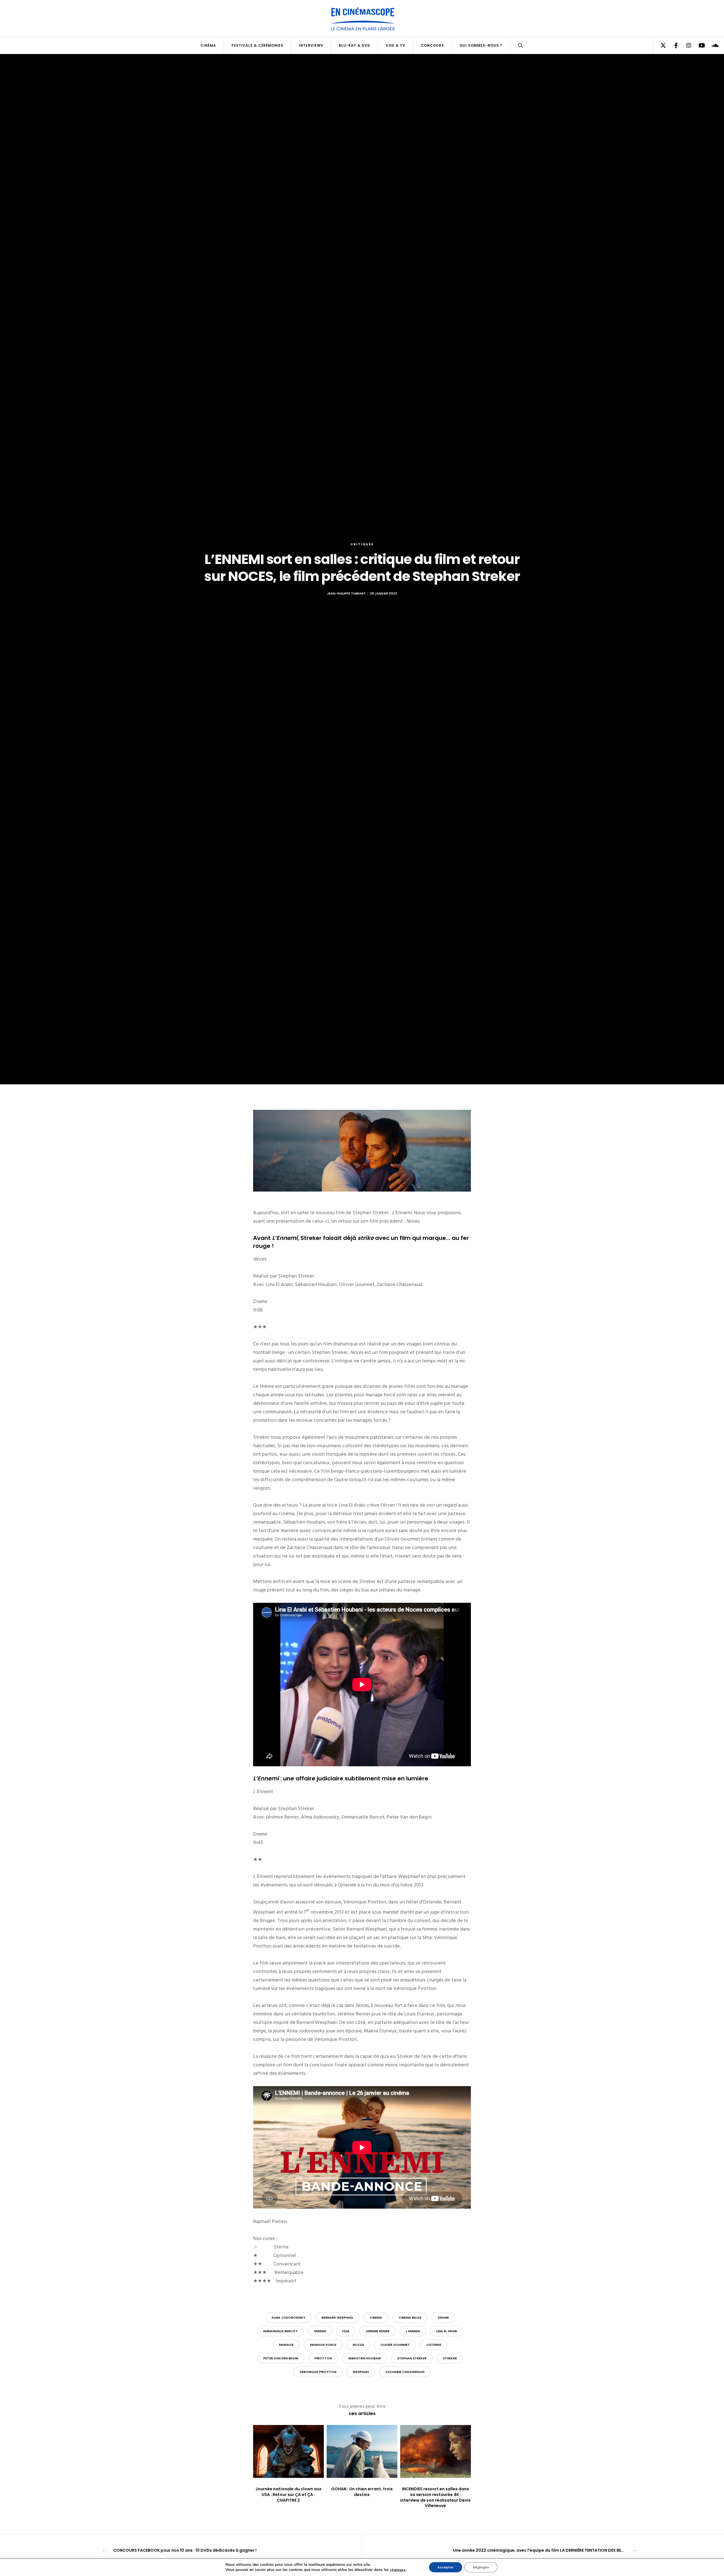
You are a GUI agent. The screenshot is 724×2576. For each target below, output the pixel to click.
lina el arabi (447, 2331)
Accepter (446, 2567)
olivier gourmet (395, 2345)
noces (358, 2345)
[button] (521, 46)
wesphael (361, 2372)
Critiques (362, 544)
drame (443, 2317)
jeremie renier (377, 2331)
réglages (398, 2570)
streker (450, 2358)
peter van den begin (281, 2358)
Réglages (481, 2567)
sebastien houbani (364, 2358)
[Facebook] (672, 46)
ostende (434, 2345)
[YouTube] (698, 46)
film (346, 2331)
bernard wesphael (337, 2317)
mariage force (323, 2345)
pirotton (323, 2358)
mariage (286, 2345)
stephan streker (412, 2358)
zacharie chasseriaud (405, 2372)
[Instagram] (685, 46)
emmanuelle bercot (281, 2331)
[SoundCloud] (711, 46)
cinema (376, 2317)
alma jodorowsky (288, 2317)
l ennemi (413, 2331)
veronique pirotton (318, 2372)
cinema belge (410, 2317)
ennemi (320, 2331)
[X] (660, 46)
